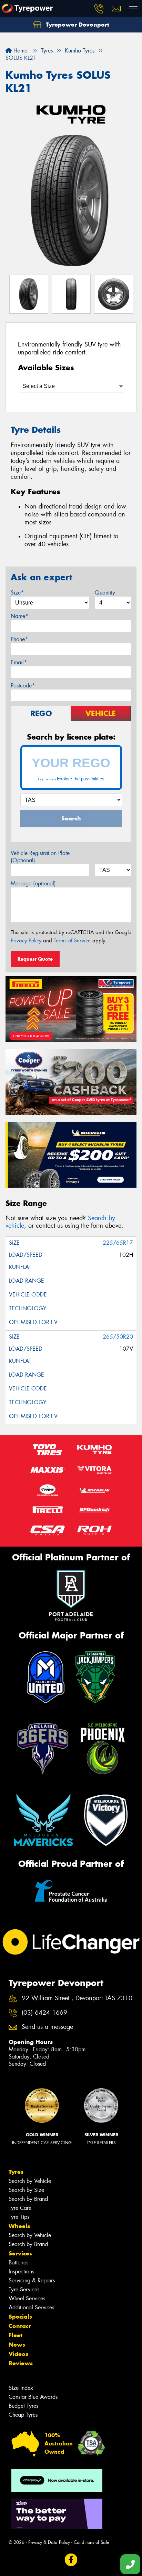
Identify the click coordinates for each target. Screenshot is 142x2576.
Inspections (21, 2271)
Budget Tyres (23, 2406)
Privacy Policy (26, 941)
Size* (17, 593)
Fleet (16, 2335)
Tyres (16, 2172)
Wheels (19, 2226)
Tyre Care (20, 2208)
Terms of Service (72, 941)
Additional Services (31, 2307)
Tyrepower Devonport (77, 25)
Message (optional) (33, 883)
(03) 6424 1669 (44, 2013)
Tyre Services (24, 2289)
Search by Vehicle (30, 2181)
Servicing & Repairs (32, 2280)
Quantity (105, 593)
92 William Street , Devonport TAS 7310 (77, 1998)
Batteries (18, 2263)
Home (19, 51)
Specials (20, 2317)
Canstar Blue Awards (33, 2397)
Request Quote (35, 959)
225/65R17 (118, 1243)
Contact (20, 2326)
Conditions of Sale (92, 2542)
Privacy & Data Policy (49, 2542)
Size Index (21, 2388)
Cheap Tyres (23, 2415)
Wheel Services (27, 2298)
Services (20, 2253)
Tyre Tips (19, 2217)
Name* (19, 616)
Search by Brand (28, 2199)
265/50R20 (118, 1337)
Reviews (21, 2363)
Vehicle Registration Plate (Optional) (40, 857)
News (17, 2345)
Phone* (19, 639)
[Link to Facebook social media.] (71, 2560)
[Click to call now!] (99, 9)
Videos (18, 2354)
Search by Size (26, 2190)
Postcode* (23, 686)
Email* (19, 662)
